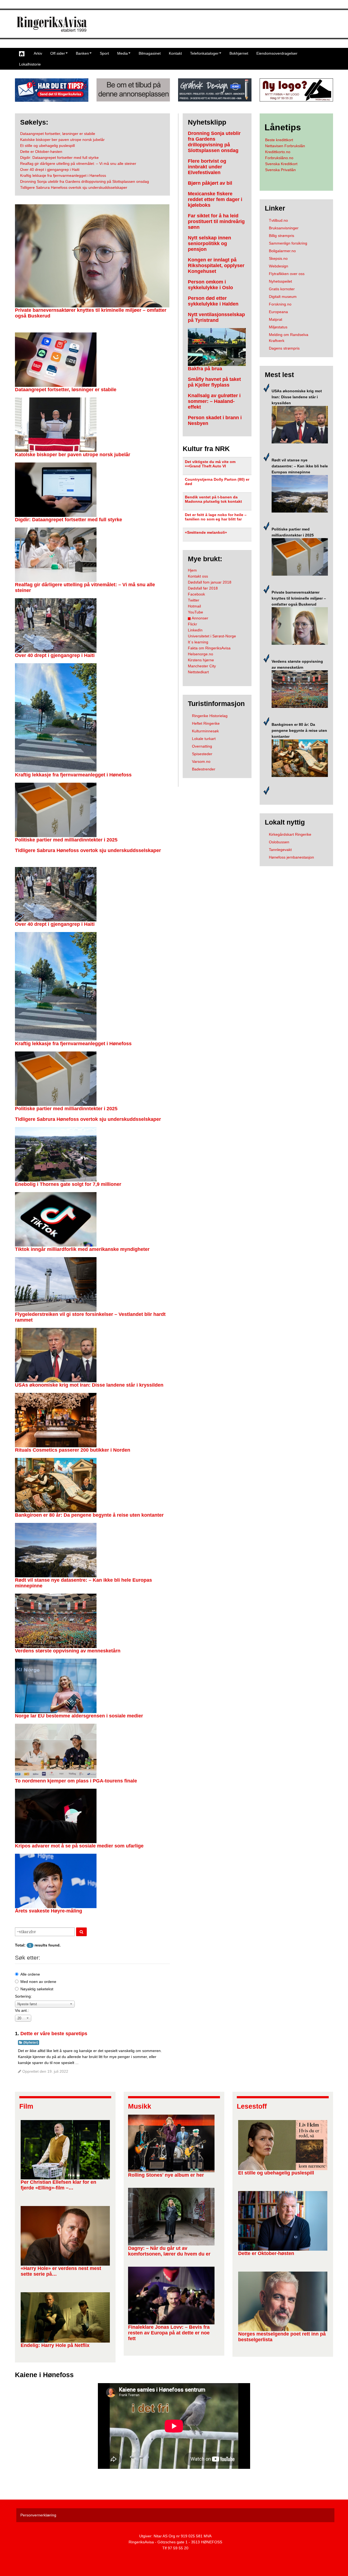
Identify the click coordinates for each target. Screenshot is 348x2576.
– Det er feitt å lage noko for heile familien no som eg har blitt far (216, 517)
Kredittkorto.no (278, 152)
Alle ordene (30, 1974)
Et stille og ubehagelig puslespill (276, 2173)
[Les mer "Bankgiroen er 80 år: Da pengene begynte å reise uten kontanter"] (300, 758)
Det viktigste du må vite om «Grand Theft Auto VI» (210, 464)
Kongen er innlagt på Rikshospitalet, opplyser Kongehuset (216, 266)
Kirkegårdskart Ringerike (290, 834)
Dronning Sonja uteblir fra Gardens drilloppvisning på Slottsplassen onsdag (214, 142)
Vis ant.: (22, 2010)
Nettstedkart (198, 672)
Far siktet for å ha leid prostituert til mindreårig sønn (216, 221)
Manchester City (202, 666)
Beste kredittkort (279, 140)
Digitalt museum (283, 297)
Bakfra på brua (205, 369)
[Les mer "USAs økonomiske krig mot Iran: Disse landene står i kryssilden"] (300, 424)
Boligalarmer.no (282, 251)
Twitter (194, 600)
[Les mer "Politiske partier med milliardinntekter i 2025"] (300, 557)
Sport (104, 53)
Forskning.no (280, 304)
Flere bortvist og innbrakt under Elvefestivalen (207, 167)
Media (122, 53)
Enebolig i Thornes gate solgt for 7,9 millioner (68, 1184)
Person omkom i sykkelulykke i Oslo (210, 285)
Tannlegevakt (280, 850)
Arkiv (38, 53)
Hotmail (194, 606)
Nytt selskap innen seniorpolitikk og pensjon (209, 243)
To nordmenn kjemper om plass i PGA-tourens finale (76, 1781)
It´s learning (198, 642)
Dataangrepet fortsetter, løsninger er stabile (66, 390)
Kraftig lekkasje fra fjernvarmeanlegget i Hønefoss (73, 775)
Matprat (276, 319)
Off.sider (58, 53)
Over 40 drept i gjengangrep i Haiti (55, 655)
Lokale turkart (204, 739)
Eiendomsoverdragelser (277, 53)
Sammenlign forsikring (288, 243)
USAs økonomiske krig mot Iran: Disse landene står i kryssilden (89, 1385)
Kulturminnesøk (205, 731)
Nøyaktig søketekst (37, 1989)
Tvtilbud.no (278, 220)
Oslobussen (279, 842)
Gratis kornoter (282, 289)
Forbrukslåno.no (279, 158)
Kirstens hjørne (201, 660)
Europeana (278, 312)
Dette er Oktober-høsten (266, 2253)
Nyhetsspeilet (280, 281)
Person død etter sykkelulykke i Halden (213, 301)
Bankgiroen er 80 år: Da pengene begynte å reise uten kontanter (89, 1515)
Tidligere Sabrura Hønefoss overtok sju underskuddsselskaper (88, 850)
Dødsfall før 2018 (203, 588)
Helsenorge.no (201, 654)
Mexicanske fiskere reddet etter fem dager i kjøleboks (215, 199)
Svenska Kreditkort (281, 164)
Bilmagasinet (150, 53)
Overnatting (202, 746)
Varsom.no (201, 761)
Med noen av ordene (38, 1982)
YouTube (195, 612)
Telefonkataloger (204, 53)
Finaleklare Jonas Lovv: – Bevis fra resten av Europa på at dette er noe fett (169, 2333)
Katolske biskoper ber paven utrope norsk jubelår (73, 455)
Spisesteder (202, 754)
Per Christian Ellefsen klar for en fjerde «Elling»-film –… (58, 2185)
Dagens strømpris (284, 348)
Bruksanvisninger (284, 228)
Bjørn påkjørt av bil (210, 183)
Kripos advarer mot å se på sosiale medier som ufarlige (79, 1846)
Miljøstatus (278, 327)
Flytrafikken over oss (287, 274)
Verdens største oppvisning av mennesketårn (68, 1651)
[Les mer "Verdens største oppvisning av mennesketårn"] (300, 689)
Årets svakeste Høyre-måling (49, 1911)
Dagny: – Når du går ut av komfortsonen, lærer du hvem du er (169, 2251)
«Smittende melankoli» (206, 532)
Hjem (192, 570)
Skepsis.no (278, 258)
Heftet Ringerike (206, 723)
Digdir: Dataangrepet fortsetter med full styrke (69, 520)
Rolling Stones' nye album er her (166, 2175)
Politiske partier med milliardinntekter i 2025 (66, 840)
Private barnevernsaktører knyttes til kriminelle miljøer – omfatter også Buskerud (299, 598)
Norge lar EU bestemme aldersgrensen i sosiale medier (79, 1716)
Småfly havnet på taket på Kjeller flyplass (214, 382)
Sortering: (23, 1996)
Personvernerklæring (38, 2515)
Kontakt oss (198, 576)
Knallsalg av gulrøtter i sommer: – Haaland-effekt (214, 401)
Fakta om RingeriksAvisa (209, 648)
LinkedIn (195, 630)
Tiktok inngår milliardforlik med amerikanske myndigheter (82, 1249)
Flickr (192, 624)
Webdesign (279, 266)
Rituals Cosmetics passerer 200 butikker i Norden (73, 1450)
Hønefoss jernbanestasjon (291, 857)
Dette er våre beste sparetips (54, 2034)
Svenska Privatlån (280, 170)
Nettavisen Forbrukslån (285, 146)
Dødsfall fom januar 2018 (210, 582)
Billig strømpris (282, 236)
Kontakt (175, 53)
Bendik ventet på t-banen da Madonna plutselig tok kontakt (213, 499)
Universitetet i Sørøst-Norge (212, 636)
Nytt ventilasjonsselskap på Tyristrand (216, 317)
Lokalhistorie (30, 64)
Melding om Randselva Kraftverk (289, 338)
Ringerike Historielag (210, 716)
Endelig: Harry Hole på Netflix (55, 2345)
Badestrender (204, 769)
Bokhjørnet (239, 53)
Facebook (196, 594)
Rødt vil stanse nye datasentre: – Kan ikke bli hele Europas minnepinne (300, 466)
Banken (82, 53)
